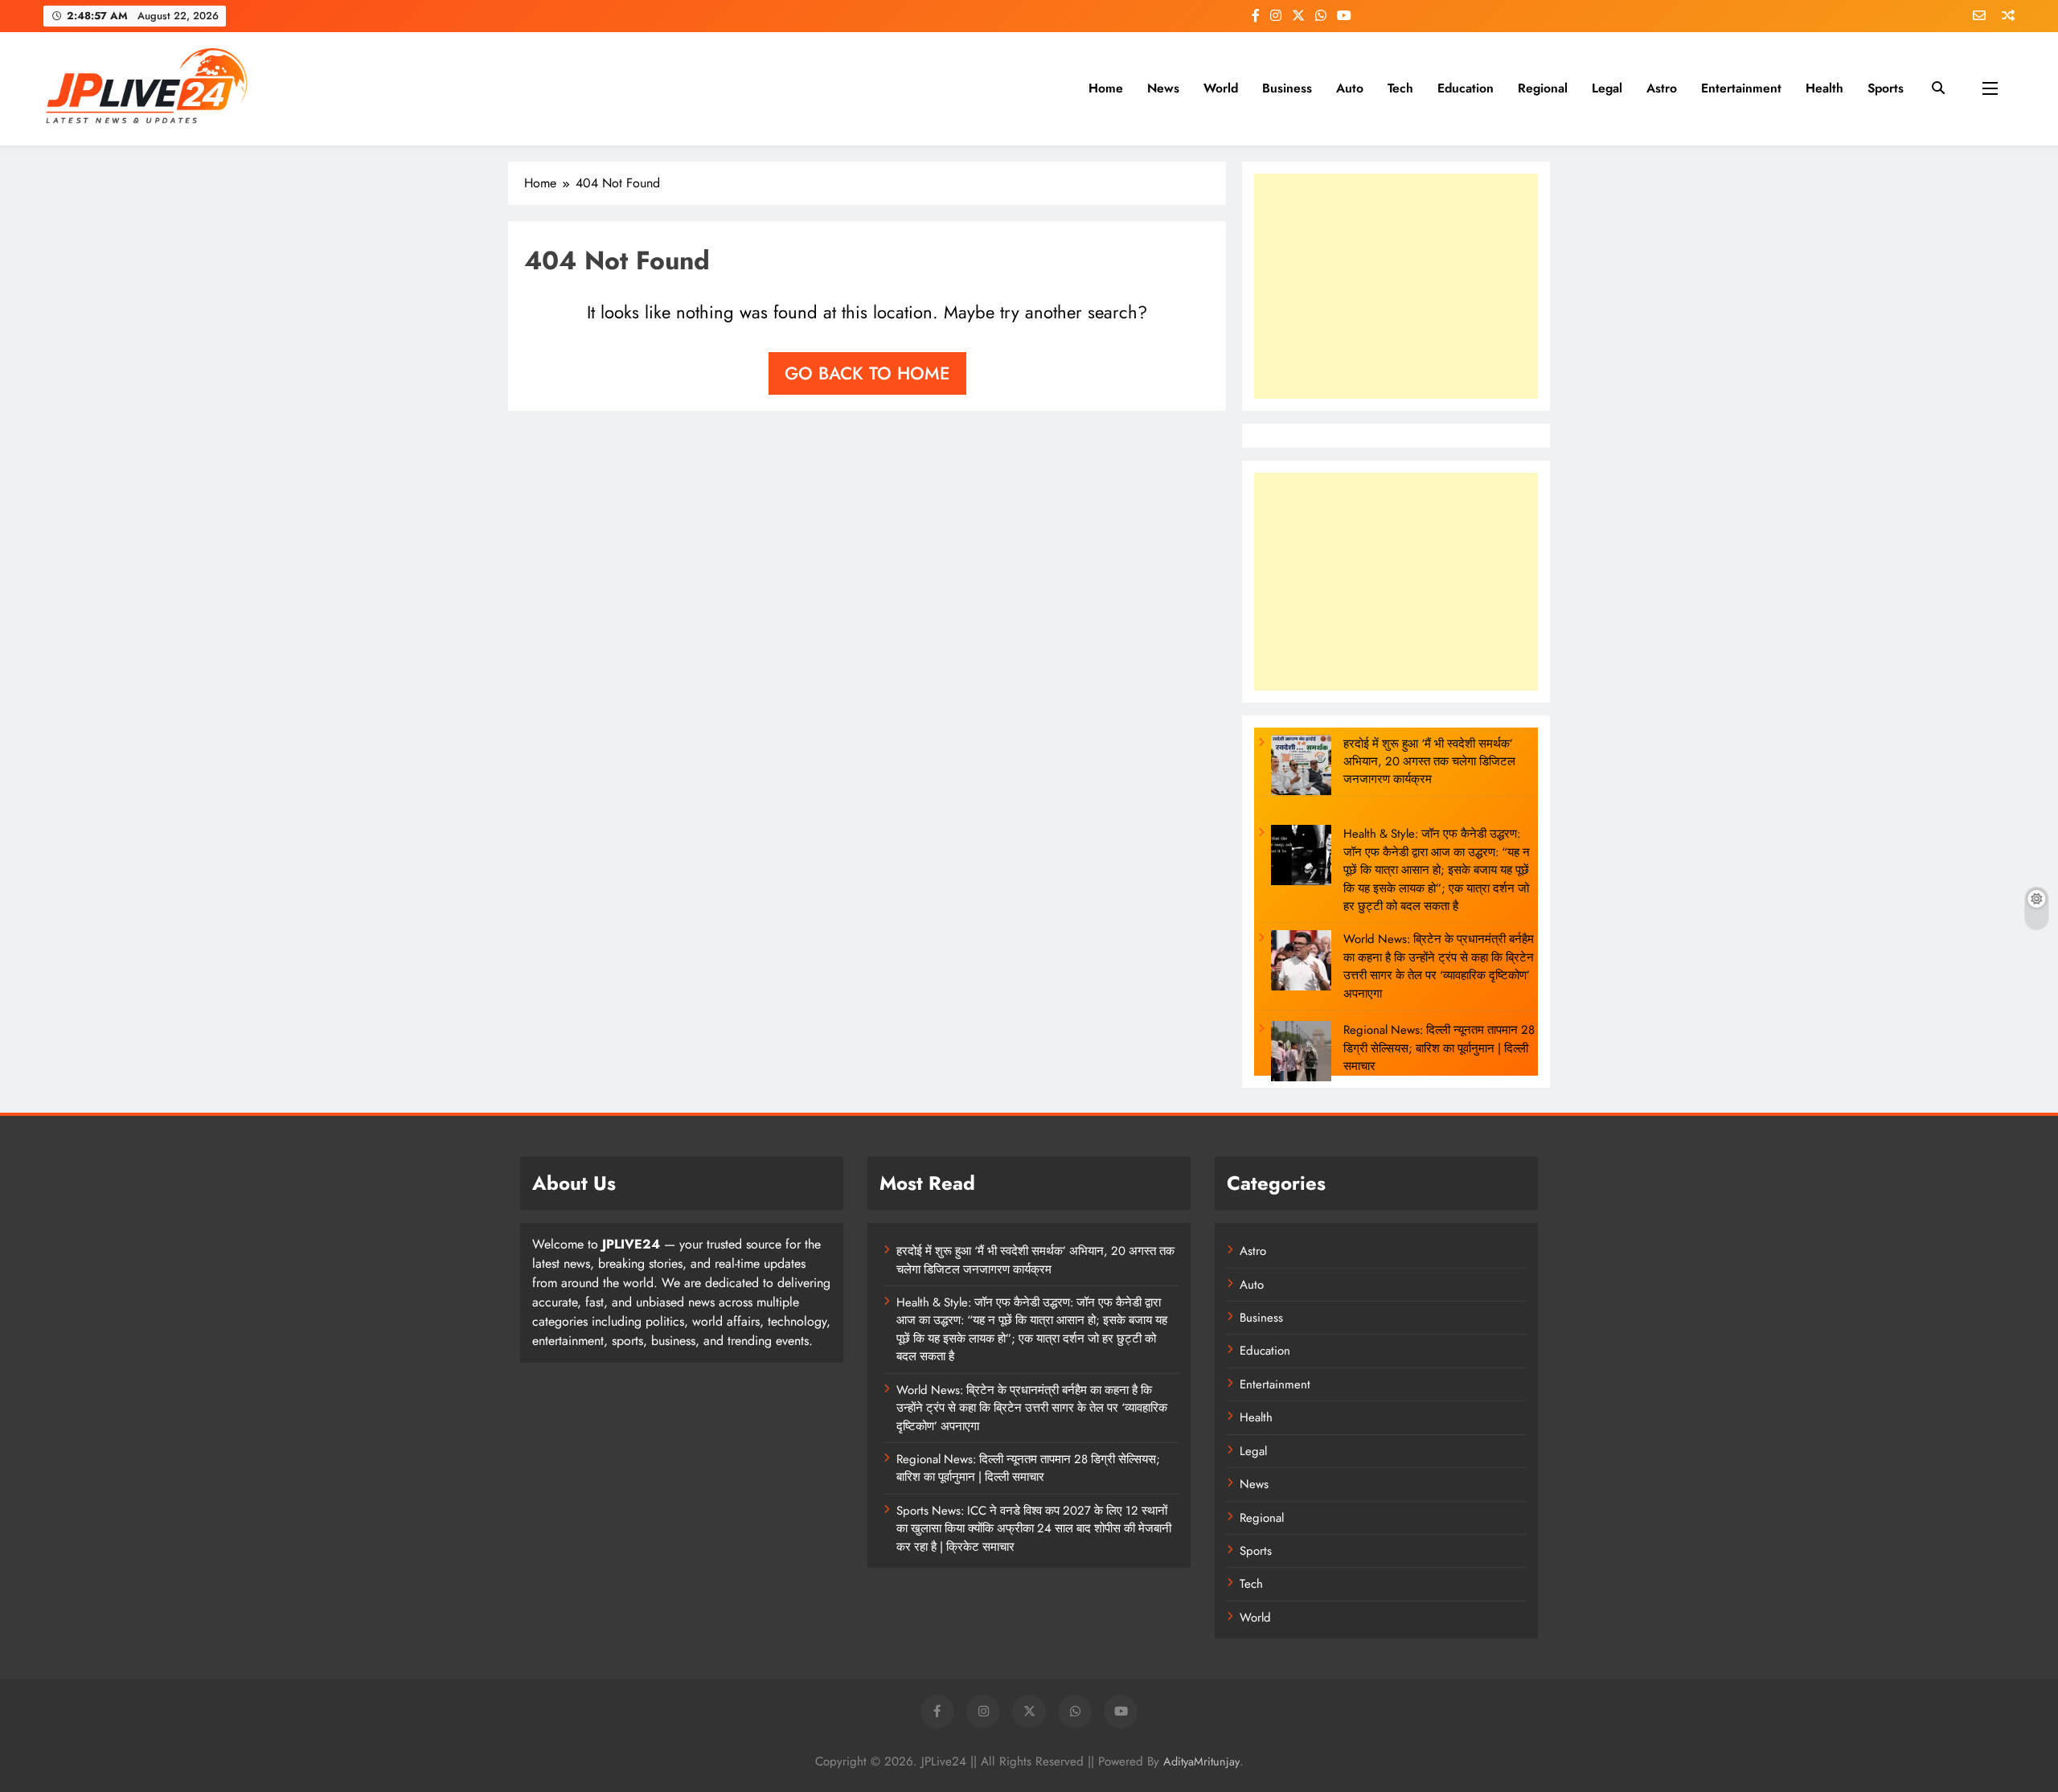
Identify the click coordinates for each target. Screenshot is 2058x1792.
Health (1824, 88)
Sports (1886, 88)
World (1221, 88)
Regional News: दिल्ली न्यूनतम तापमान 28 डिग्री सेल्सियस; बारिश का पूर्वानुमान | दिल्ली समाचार (1439, 1048)
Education (1466, 88)
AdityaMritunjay (1201, 1761)
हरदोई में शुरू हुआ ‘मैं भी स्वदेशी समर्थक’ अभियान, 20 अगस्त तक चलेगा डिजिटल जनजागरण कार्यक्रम (1429, 762)
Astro (1662, 88)
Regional (1543, 88)
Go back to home (867, 373)
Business (1287, 88)
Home (1106, 88)
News (1163, 88)
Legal (1607, 88)
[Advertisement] (1396, 286)
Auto (1350, 88)
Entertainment (1741, 88)
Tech (1400, 88)
